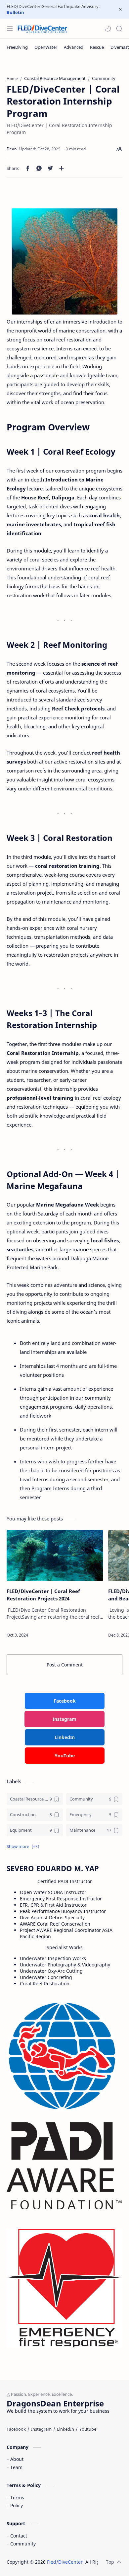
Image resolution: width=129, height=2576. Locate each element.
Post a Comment (65, 1665)
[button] (108, 29)
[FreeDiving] (17, 47)
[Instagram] (41, 2429)
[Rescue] (97, 47)
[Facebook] (16, 2429)
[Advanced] (74, 47)
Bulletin (15, 12)
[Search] (119, 29)
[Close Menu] (120, 9)
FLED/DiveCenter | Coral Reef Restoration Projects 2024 (43, 1595)
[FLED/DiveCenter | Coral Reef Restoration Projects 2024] (55, 1555)
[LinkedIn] (65, 2429)
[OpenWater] (46, 47)
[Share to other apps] (62, 168)
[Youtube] (88, 2429)
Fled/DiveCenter (65, 2562)
